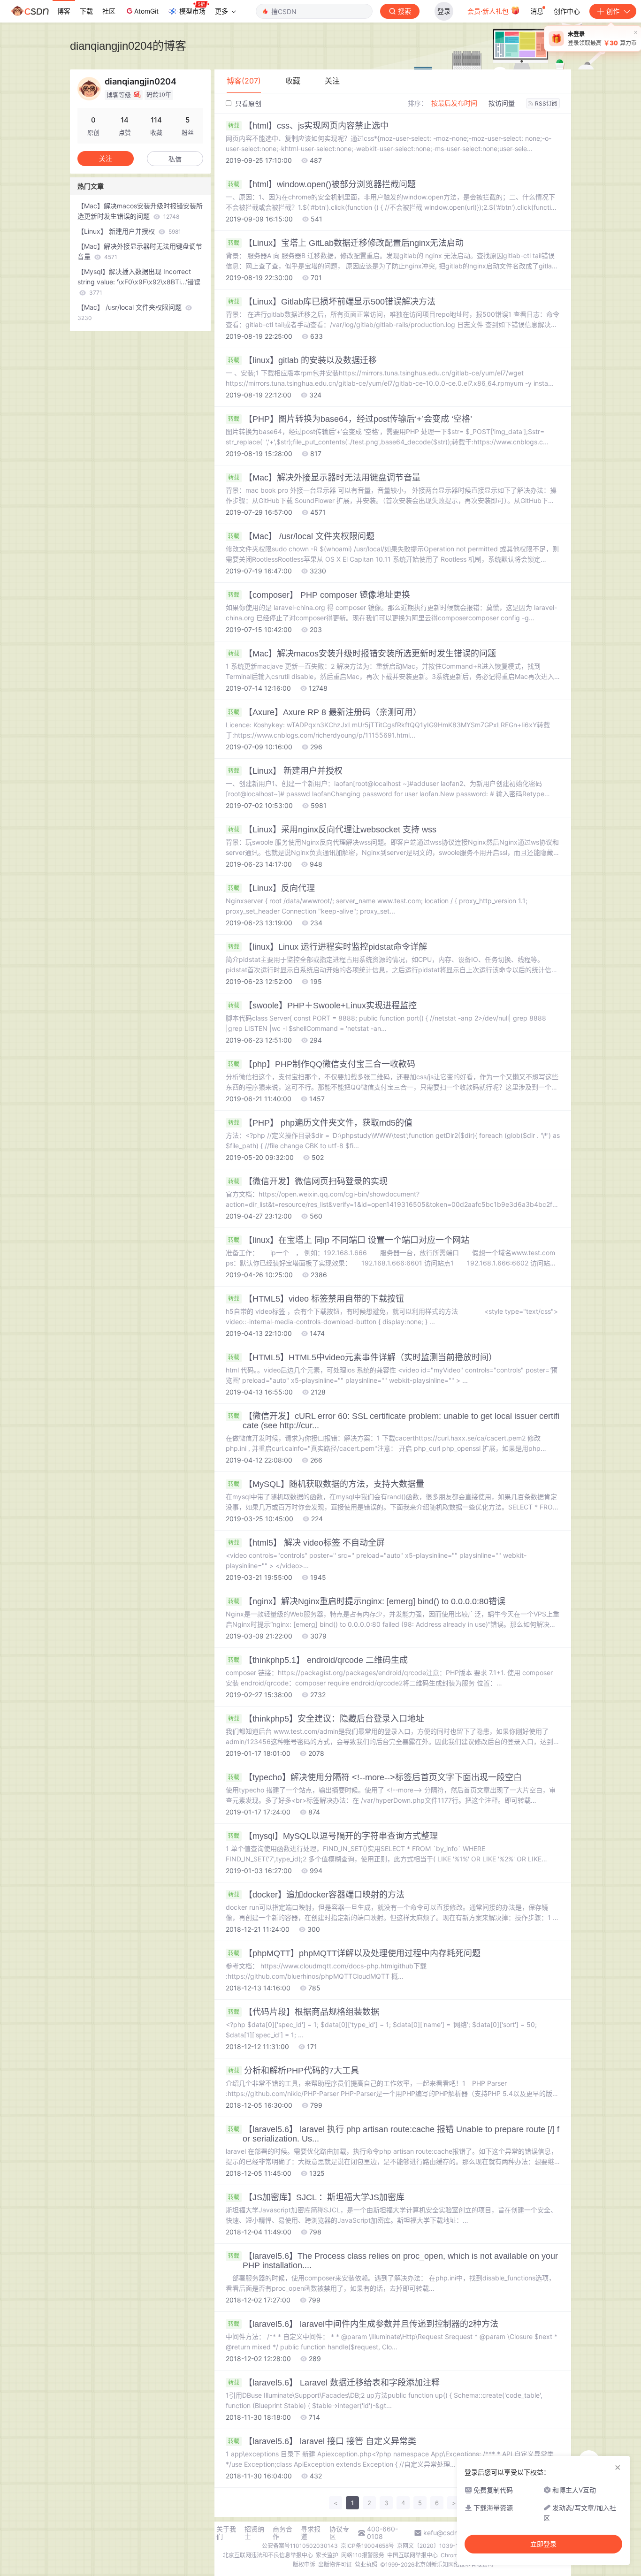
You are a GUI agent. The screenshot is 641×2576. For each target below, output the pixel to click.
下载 (86, 11)
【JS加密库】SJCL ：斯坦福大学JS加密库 (316, 2197)
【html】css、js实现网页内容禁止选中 (308, 126)
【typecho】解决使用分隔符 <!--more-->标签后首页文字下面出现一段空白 (375, 1777)
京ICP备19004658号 (367, 2546)
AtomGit (146, 11)
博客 (64, 11)
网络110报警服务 (363, 2555)
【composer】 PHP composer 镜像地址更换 (319, 595)
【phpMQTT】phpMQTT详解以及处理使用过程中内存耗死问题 (354, 1953)
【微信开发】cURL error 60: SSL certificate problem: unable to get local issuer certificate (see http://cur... (394, 1421)
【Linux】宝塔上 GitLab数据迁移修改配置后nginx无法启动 (346, 243)
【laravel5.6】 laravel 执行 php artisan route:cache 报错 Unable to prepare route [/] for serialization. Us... (394, 2134)
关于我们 (226, 2533)
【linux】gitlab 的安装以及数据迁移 (302, 360)
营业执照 (366, 2565)
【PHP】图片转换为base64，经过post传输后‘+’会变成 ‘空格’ (350, 419)
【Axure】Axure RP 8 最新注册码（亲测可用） (325, 712)
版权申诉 (304, 2565)
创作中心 (567, 11)
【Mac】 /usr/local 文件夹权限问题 (301, 536)
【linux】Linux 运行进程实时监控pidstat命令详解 (328, 947)
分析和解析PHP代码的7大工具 (294, 2071)
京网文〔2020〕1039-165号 (434, 2546)
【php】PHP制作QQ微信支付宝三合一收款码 (322, 1064)
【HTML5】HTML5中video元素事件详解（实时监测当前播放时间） (362, 1357)
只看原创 (247, 103)
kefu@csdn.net (446, 2533)
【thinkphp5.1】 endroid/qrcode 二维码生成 (318, 1660)
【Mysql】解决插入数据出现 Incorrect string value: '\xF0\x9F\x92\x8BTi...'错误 (139, 282)
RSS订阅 (546, 103)
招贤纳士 (254, 2533)
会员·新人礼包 (489, 11)
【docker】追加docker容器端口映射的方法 (316, 1895)
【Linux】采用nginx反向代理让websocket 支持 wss (332, 830)
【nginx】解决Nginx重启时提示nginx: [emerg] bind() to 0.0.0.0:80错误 (367, 1601)
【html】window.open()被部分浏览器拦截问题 (322, 184)
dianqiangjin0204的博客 (128, 46)
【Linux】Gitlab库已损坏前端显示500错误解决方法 (332, 302)
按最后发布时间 (454, 103)
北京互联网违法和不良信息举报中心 (268, 2555)
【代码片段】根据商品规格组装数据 (304, 2012)
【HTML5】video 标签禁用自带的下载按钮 (316, 1299)
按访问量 (502, 103)
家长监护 (327, 2555)
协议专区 (339, 2533)
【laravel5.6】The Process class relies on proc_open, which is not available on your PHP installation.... (393, 2261)
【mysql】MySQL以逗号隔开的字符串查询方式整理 (333, 1836)
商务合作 (282, 2533)
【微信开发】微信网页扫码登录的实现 (308, 1181)
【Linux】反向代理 (271, 888)
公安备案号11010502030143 (300, 2546)
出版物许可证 (335, 2565)
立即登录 (543, 2544)
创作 (613, 11)
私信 (175, 159)
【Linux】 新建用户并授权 (285, 771)
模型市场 (192, 11)
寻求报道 (311, 2533)
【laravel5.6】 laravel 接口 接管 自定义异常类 (322, 2441)
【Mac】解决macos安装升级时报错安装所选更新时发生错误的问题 (362, 654)
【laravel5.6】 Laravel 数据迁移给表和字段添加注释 (334, 2383)
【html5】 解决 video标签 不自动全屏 (306, 1543)
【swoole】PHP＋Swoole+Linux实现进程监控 (322, 1006)
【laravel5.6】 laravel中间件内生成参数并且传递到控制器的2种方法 (363, 2324)
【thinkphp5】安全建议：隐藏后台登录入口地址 (326, 1719)
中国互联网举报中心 (412, 2555)
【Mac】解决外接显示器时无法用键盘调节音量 (324, 478)
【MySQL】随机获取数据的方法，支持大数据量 (326, 1484)
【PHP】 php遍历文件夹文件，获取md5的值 (320, 1123)
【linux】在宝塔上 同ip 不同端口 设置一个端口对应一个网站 (349, 1240)
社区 (109, 11)
